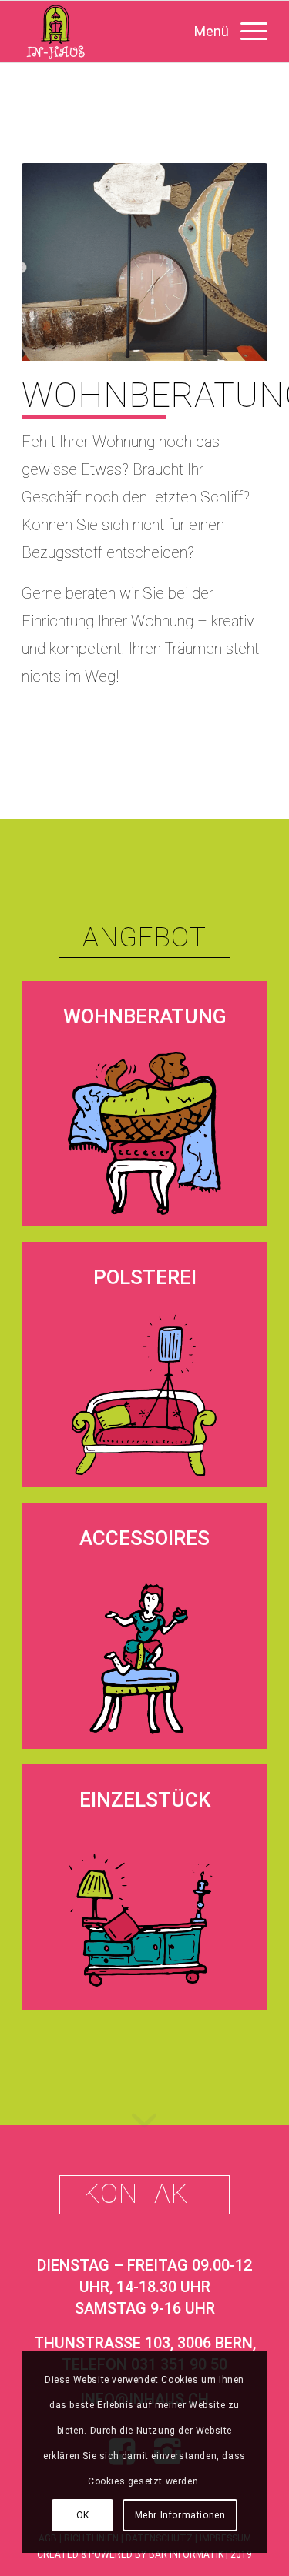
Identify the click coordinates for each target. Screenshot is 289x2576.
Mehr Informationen (180, 2515)
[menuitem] (223, 32)
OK (83, 2515)
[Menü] (223, 32)
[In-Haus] (120, 32)
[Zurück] (56, 262)
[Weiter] (233, 262)
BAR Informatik (186, 2554)
